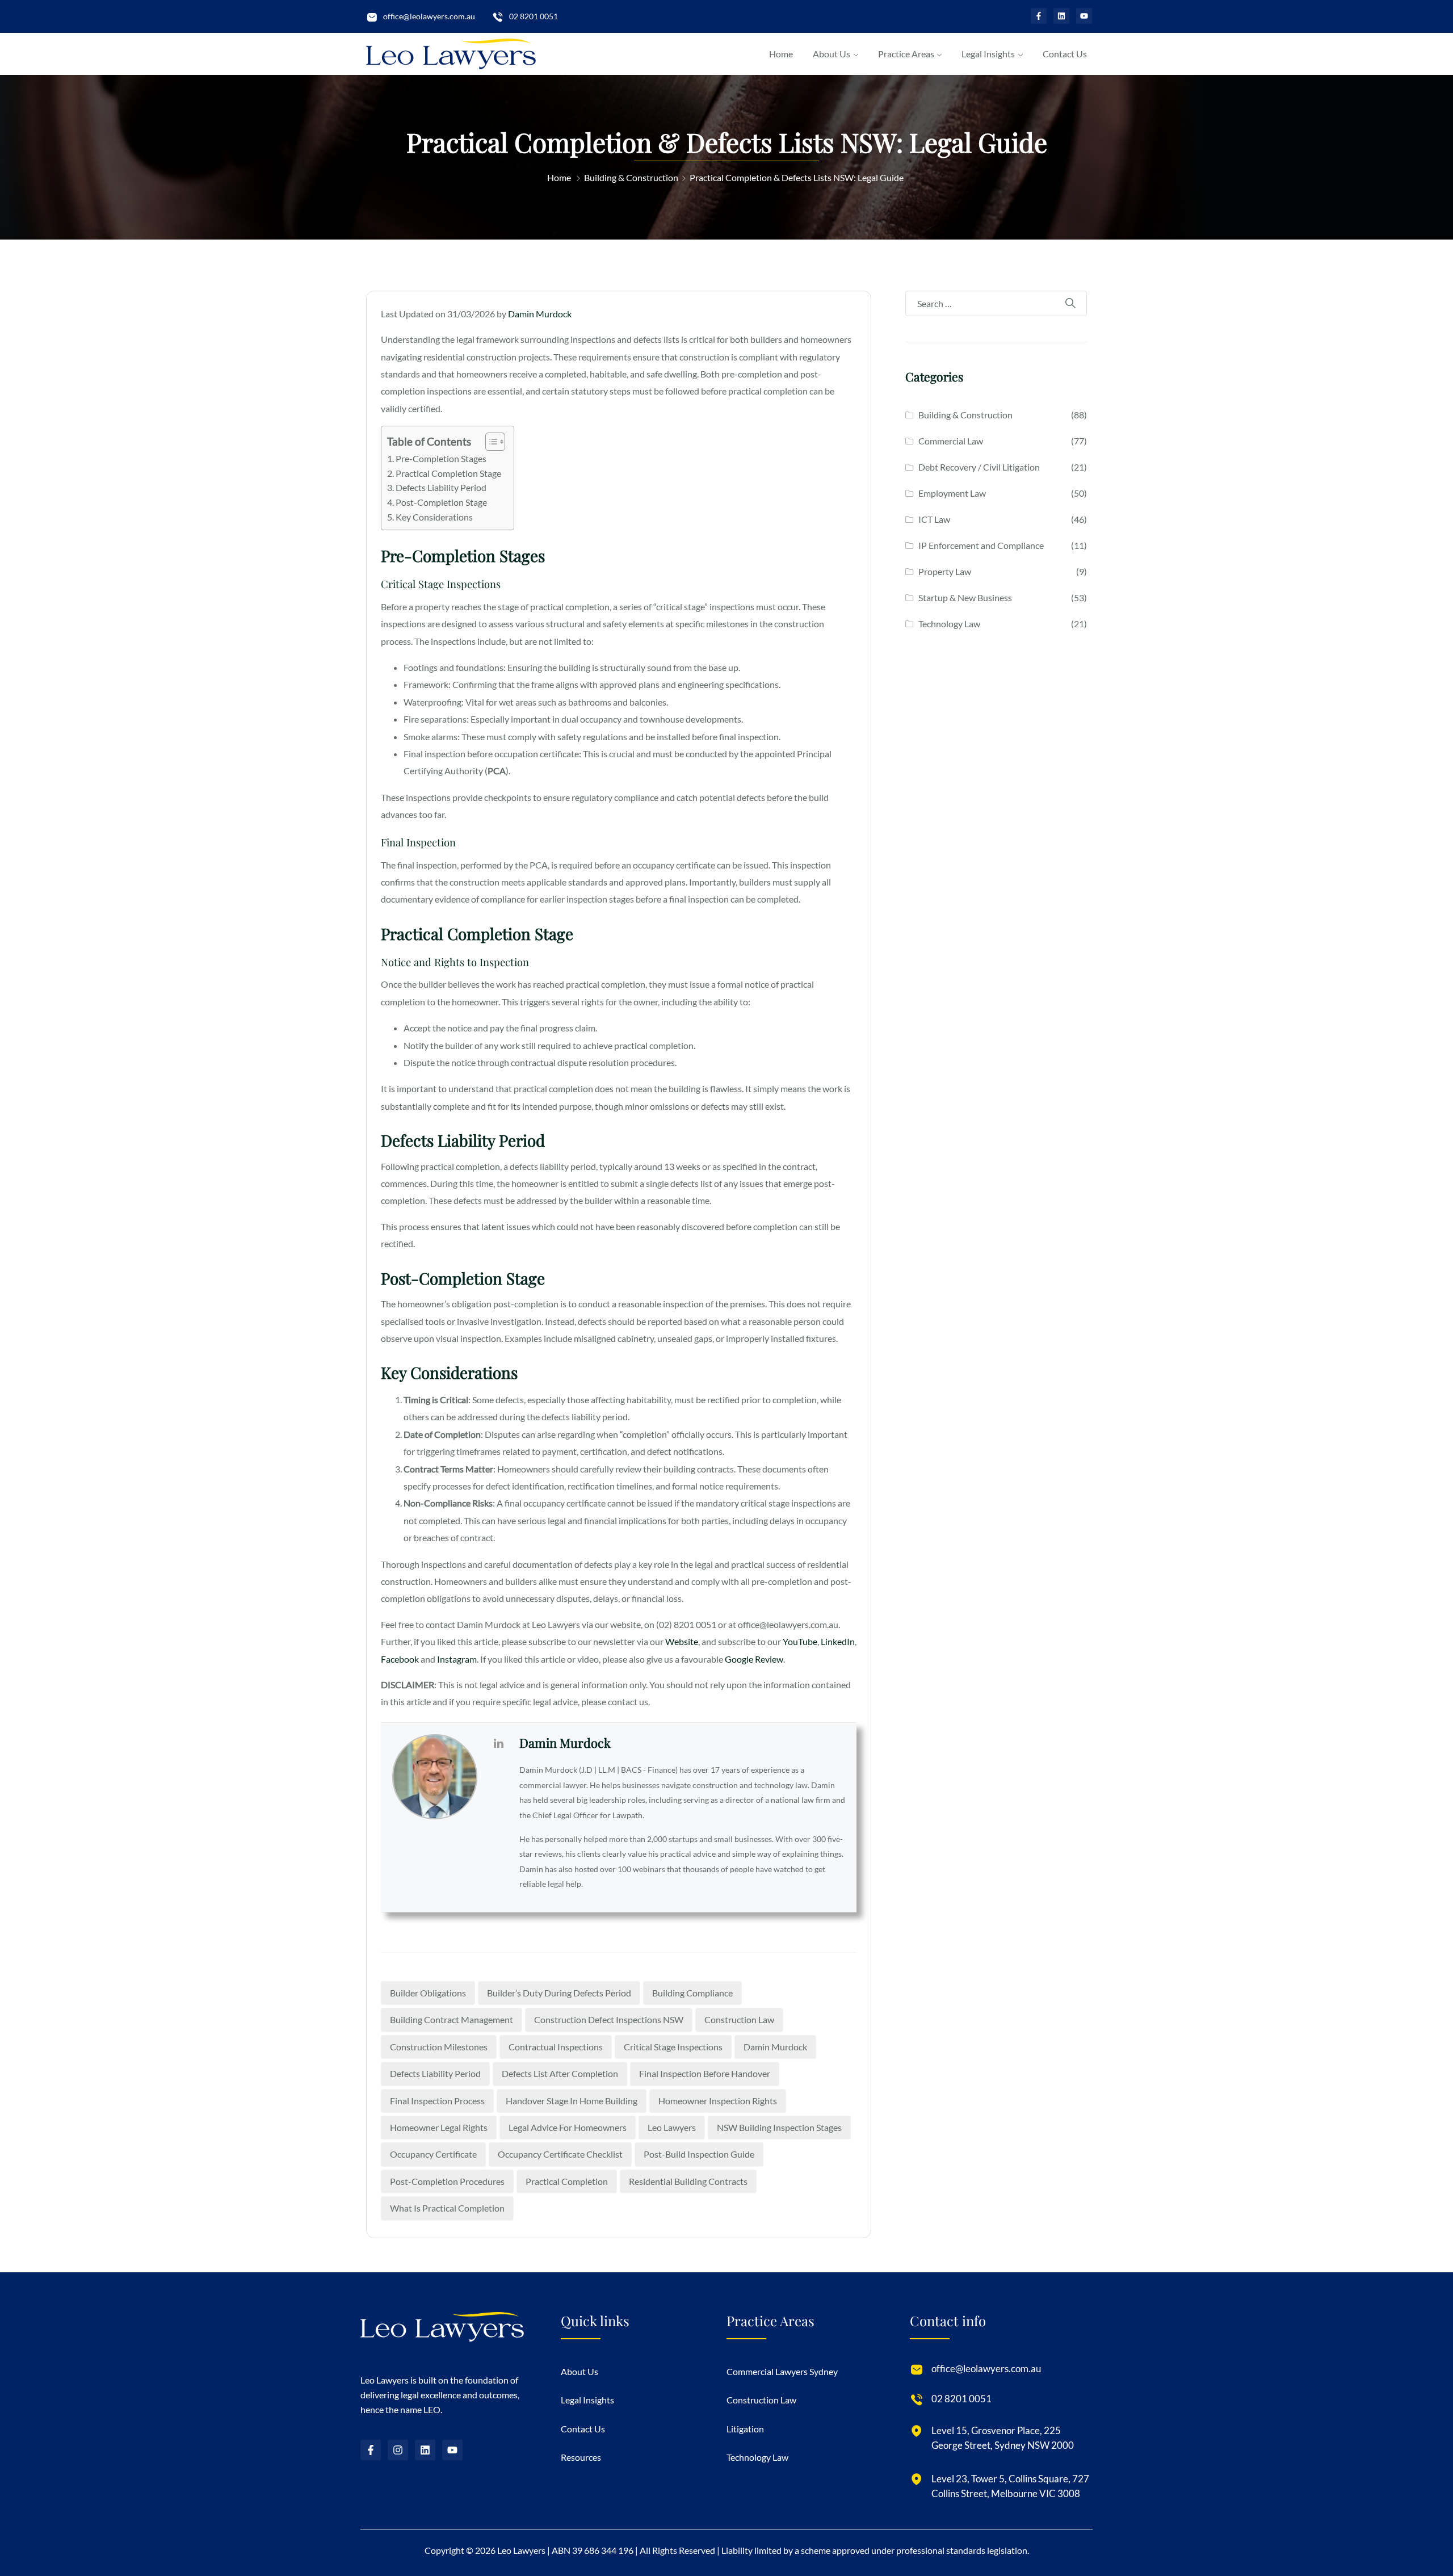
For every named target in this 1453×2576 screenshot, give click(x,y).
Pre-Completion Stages (441, 458)
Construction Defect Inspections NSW (609, 2019)
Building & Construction (631, 177)
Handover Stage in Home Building (572, 2101)
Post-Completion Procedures (447, 2181)
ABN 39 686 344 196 (593, 2550)
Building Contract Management (452, 2019)
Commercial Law (951, 441)
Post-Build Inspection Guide (699, 2154)
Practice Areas (906, 54)
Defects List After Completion (560, 2073)
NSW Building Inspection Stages (779, 2127)
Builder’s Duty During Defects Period (559, 1993)
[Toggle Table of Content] (490, 442)
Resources (581, 2457)
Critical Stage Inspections (673, 2047)
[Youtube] (1084, 16)
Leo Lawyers (672, 2127)
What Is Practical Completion (447, 2208)
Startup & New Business (965, 597)
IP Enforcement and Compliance (981, 545)
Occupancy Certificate (433, 2154)
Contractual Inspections (556, 2047)
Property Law (945, 571)
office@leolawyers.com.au (429, 16)
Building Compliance (692, 1993)
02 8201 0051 (534, 16)
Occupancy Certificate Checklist (560, 2154)
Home (781, 54)
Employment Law (952, 493)
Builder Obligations (428, 1993)
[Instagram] (398, 2450)
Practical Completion (567, 2181)
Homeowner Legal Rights (439, 2127)
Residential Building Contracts (688, 2181)
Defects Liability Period (441, 487)
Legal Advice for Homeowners (568, 2127)
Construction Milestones (439, 2047)
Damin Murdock (540, 314)
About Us (832, 54)
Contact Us (1065, 54)
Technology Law (949, 624)
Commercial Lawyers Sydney (782, 2371)
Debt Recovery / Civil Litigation (979, 467)
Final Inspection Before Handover (705, 2073)
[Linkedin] (1061, 16)
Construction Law (739, 2019)
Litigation (745, 2428)
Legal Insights (988, 54)
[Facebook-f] (1039, 16)
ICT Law (934, 519)
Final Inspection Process (437, 2101)
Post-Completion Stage (441, 502)
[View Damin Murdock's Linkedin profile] (498, 1743)
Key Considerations (435, 517)
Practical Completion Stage (448, 473)
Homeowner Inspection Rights (718, 2101)
